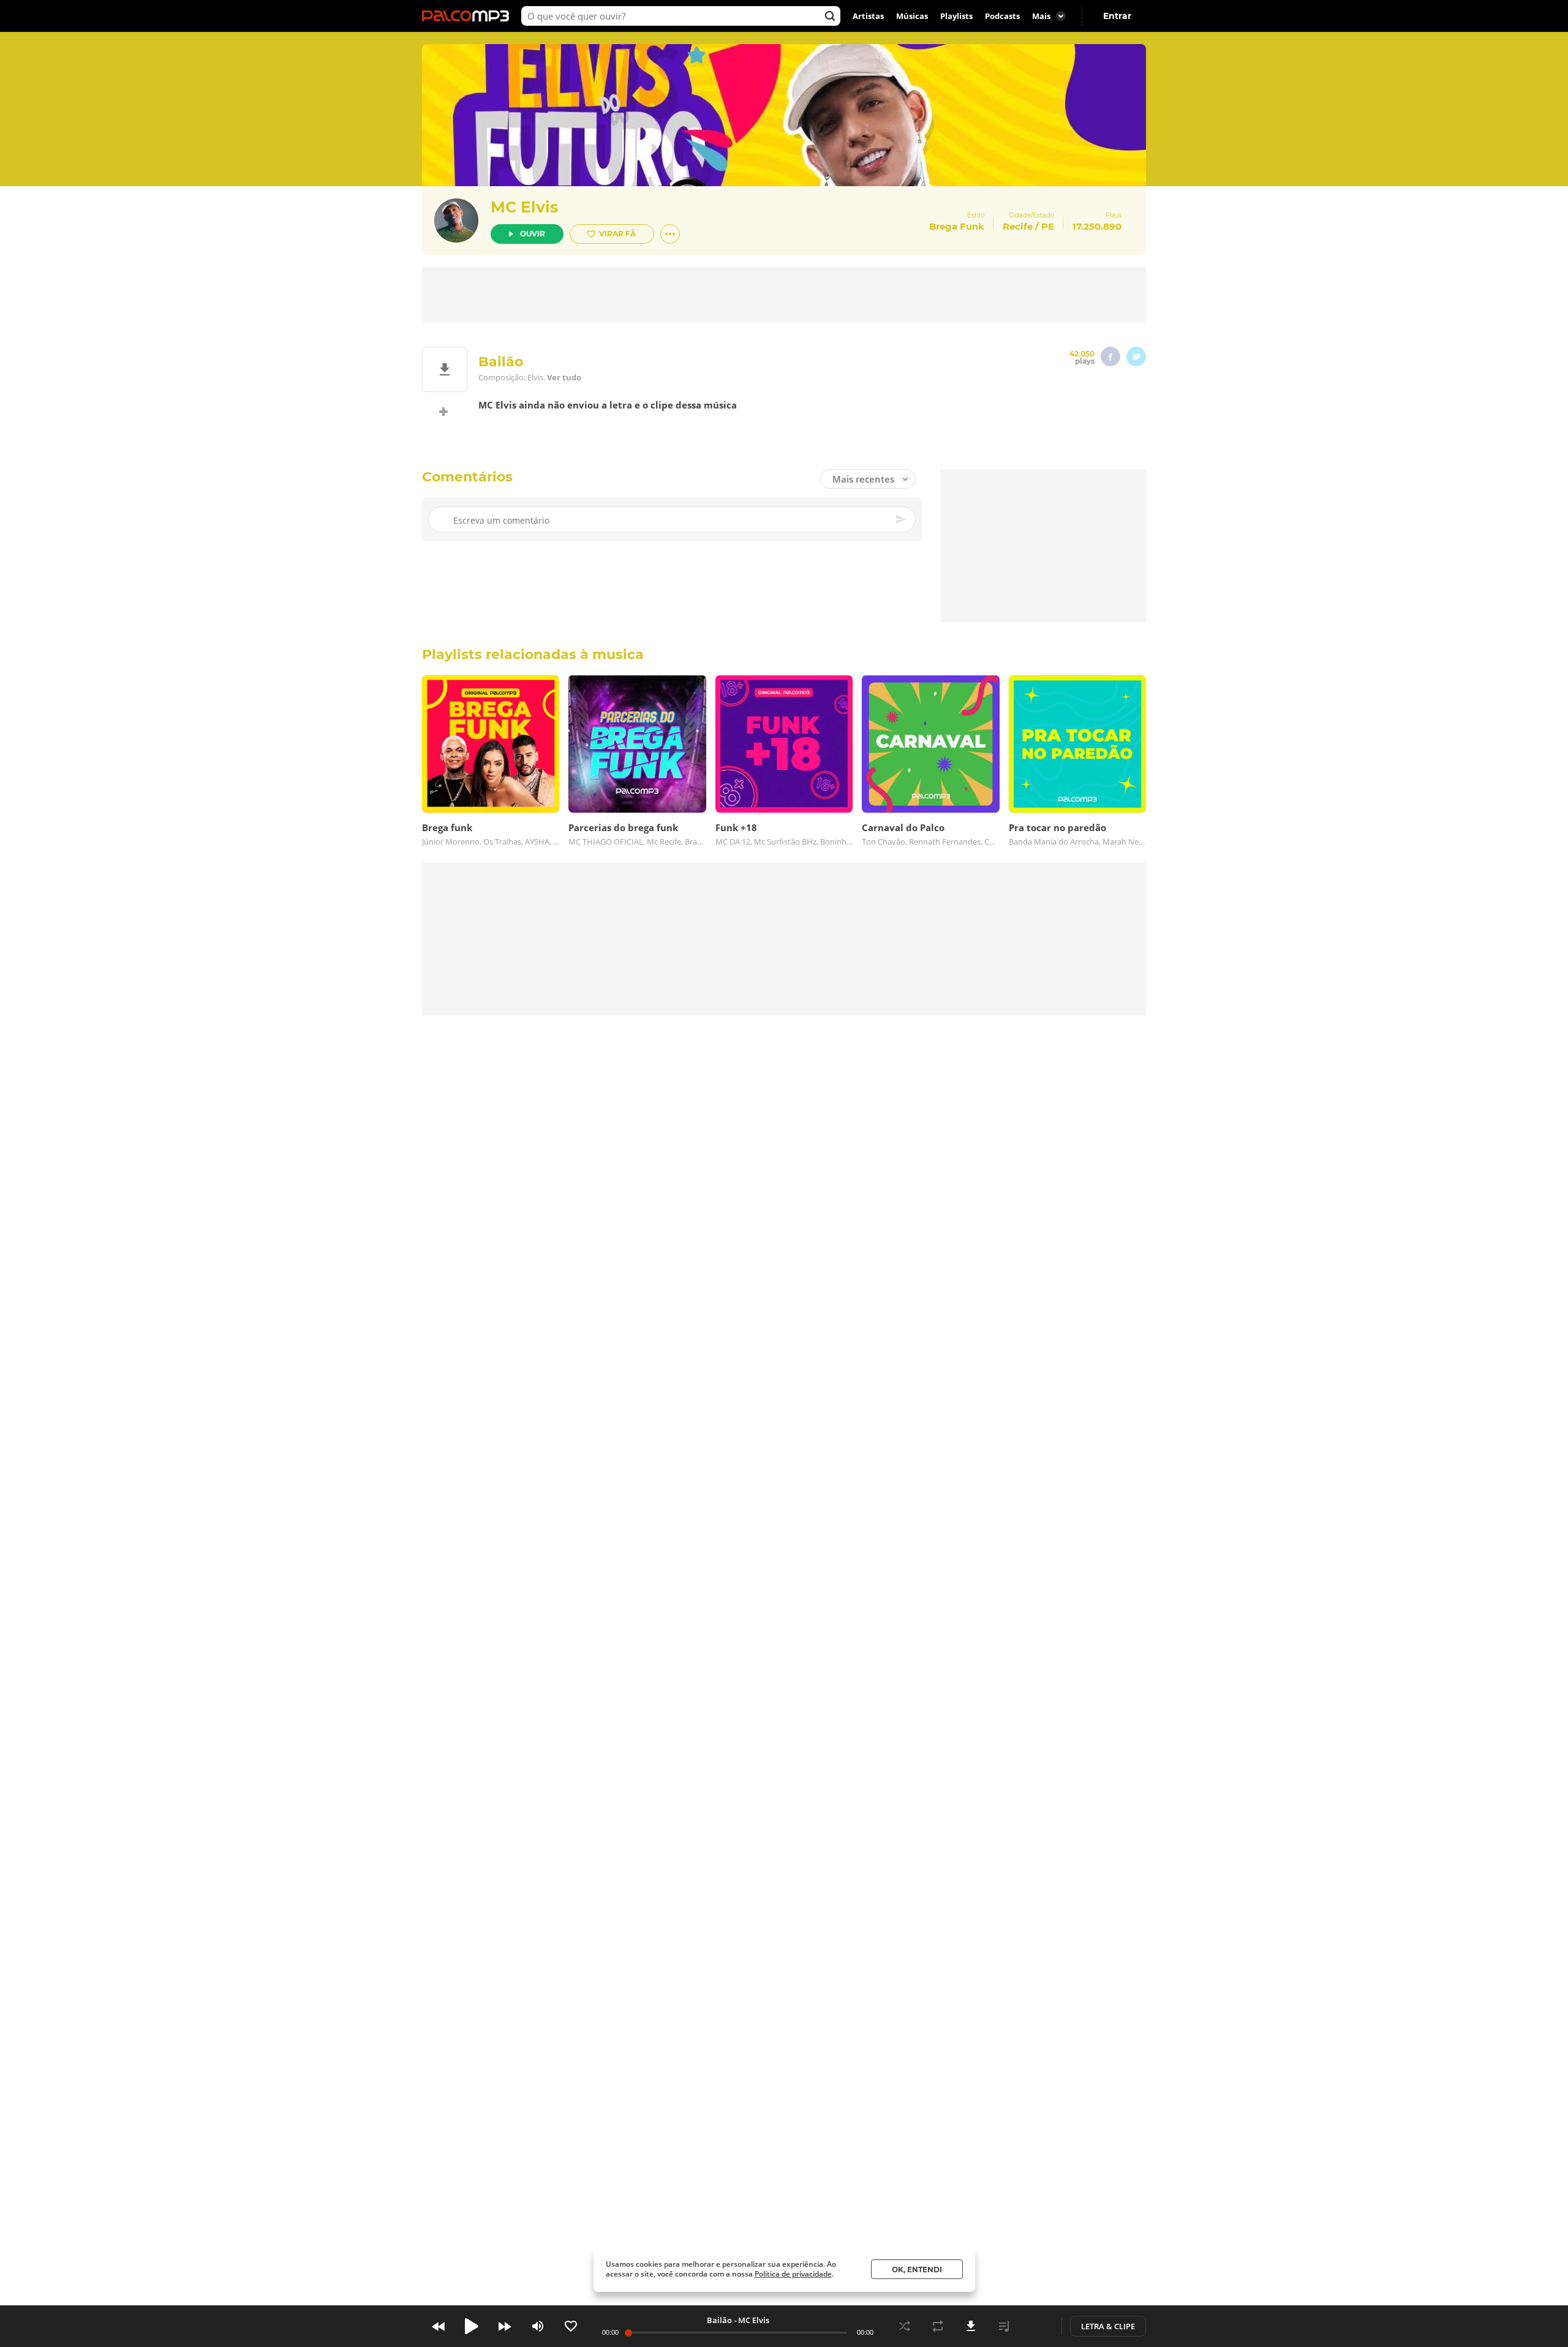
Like (571, 2326)
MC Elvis (524, 207)
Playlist (1004, 2326)
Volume (538, 2326)
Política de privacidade (793, 2274)
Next (505, 2326)
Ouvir (533, 234)
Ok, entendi (917, 2270)
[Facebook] (1110, 356)
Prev (439, 2326)
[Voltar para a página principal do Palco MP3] (469, 16)
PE (1048, 226)
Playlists (956, 16)
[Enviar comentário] (902, 519)
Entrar (1117, 16)
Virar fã (617, 234)
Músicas (912, 16)
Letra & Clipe (1108, 2326)
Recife (1018, 226)
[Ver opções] (670, 234)
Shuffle (905, 2326)
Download (971, 2326)
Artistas (868, 16)
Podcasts (1002, 16)
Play (472, 2326)
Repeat (938, 2326)
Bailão (719, 2320)
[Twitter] (1136, 356)
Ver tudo (564, 377)
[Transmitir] (1037, 2326)
